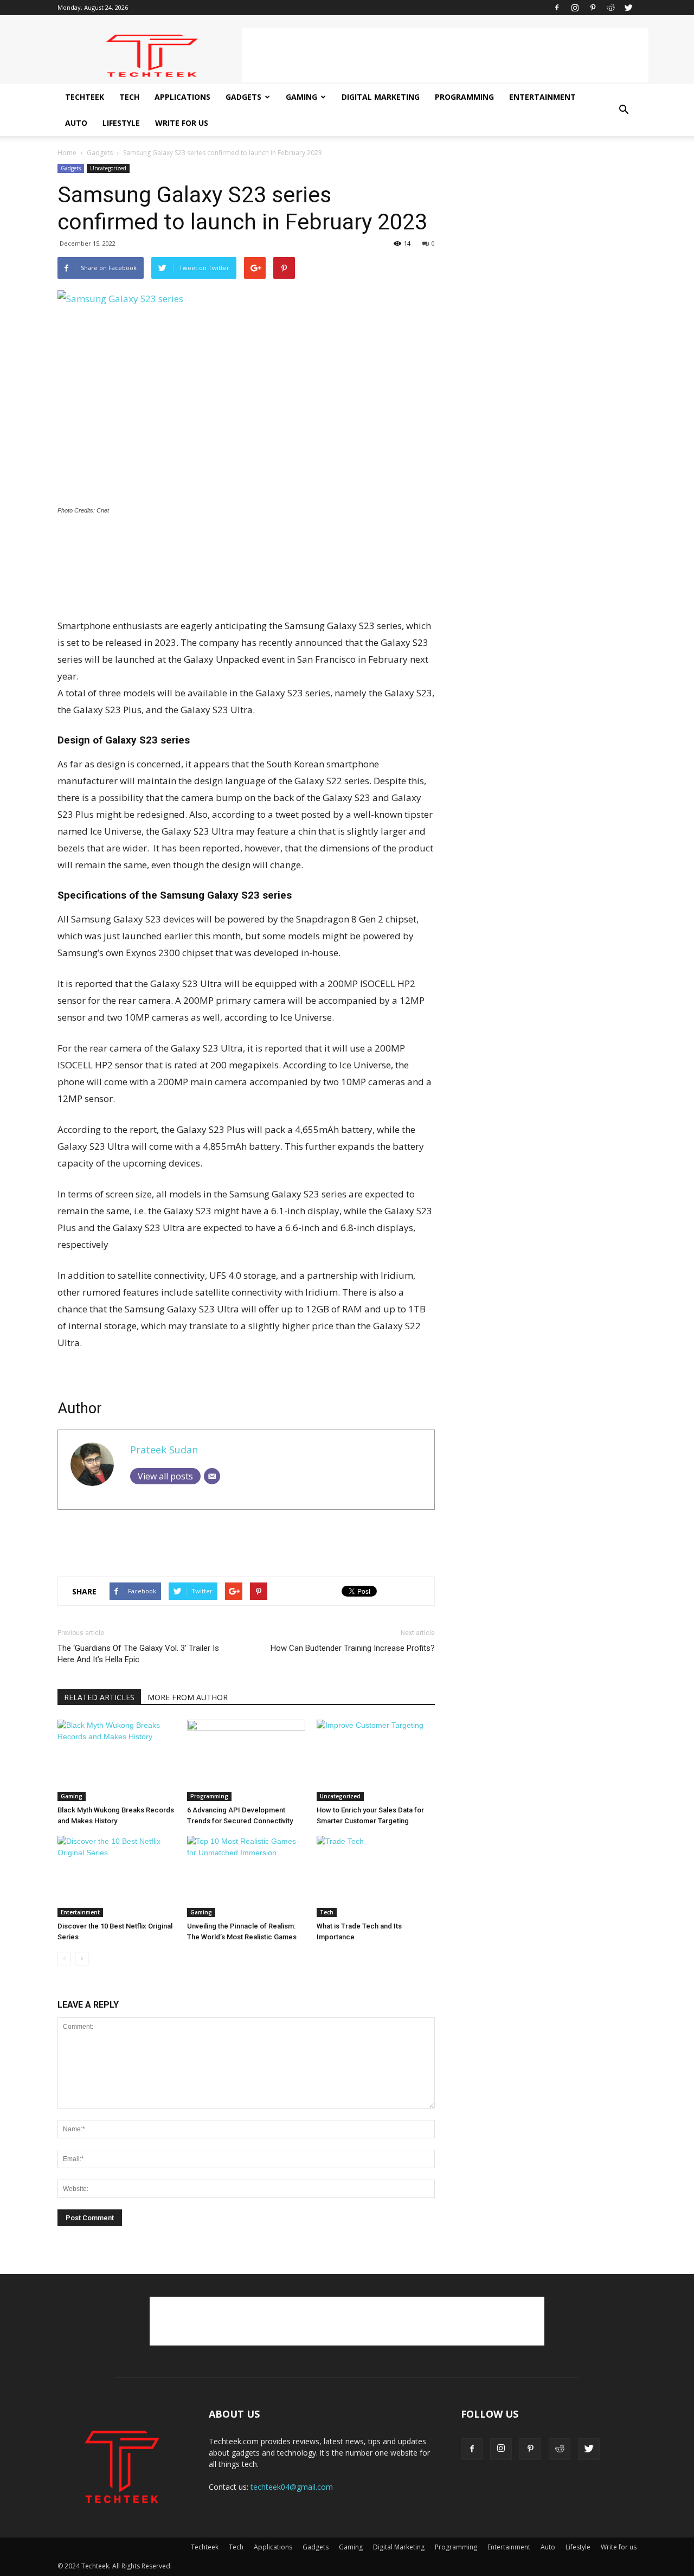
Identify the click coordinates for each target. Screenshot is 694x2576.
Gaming (301, 97)
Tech (129, 97)
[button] (624, 110)
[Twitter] (628, 8)
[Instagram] (575, 8)
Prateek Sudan (164, 1450)
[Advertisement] (445, 55)
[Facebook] (557, 8)
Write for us (182, 123)
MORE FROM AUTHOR (188, 1697)
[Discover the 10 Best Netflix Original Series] (117, 1876)
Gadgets (243, 97)
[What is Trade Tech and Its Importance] (376, 1876)
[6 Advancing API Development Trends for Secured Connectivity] (246, 1760)
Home (67, 153)
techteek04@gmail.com (292, 2487)
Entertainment (542, 97)
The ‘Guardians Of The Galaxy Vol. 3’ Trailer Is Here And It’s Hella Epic (138, 1654)
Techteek (85, 97)
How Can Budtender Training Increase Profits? (353, 1648)
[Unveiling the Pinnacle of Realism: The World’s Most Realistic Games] (246, 1876)
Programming (464, 97)
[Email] (212, 1476)
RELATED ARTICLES (99, 1697)
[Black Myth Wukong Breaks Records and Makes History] (117, 1760)
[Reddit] (611, 8)
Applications (182, 97)
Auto (76, 123)
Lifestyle (121, 123)
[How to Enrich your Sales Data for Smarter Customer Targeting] (376, 1760)
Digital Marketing (381, 97)
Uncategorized (108, 168)
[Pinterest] (593, 8)
